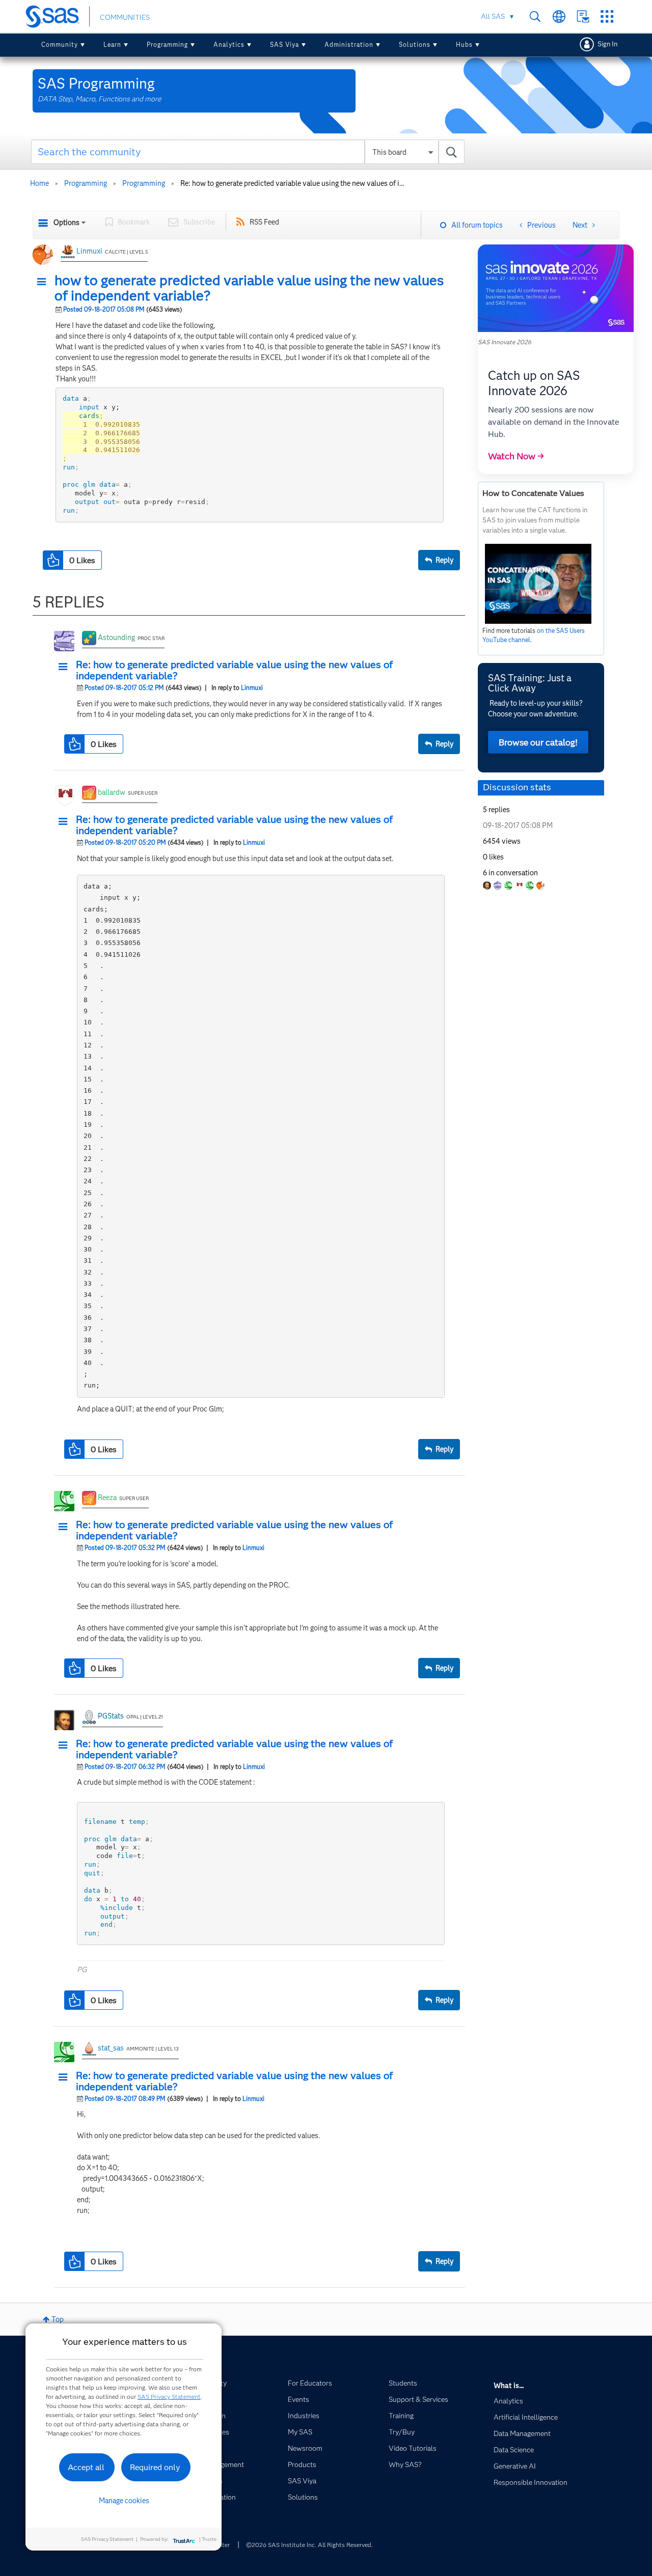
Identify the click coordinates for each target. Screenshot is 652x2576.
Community (60, 45)
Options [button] (66, 223)
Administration (349, 45)
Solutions (415, 45)
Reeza (107, 1498)
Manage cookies (124, 2501)
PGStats (111, 1716)
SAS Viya (284, 45)
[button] (44, 282)
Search (535, 17)
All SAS (493, 16)
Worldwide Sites (559, 17)
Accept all (86, 2467)
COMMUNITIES (125, 17)
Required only (155, 2467)
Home (39, 183)
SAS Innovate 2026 (505, 342)
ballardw (112, 792)
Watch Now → (516, 456)
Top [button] (58, 2319)
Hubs (464, 45)
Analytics (229, 45)
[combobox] (248, 152)
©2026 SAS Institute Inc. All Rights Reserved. (309, 2545)
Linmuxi (89, 251)
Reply (444, 560)
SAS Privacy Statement (169, 2397)
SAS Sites (607, 17)
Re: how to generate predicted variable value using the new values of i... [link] (292, 183)
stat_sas (111, 2048)
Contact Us (583, 17)
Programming (167, 45)
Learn (112, 45)
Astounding (116, 638)
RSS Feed (264, 222)
